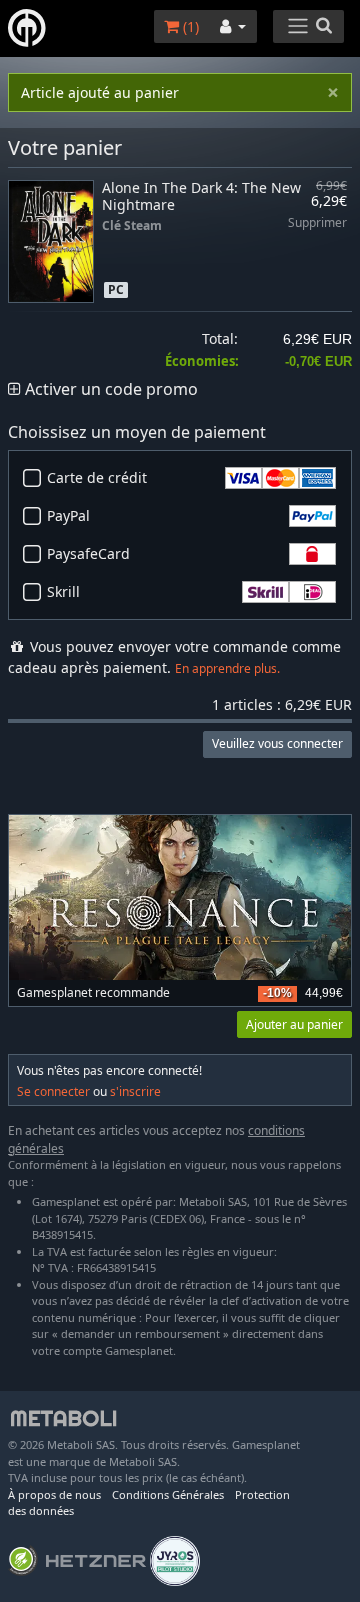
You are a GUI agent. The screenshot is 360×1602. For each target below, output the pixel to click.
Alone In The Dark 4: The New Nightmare (201, 196)
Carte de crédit (97, 477)
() (189, 26)
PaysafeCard (88, 553)
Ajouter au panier (294, 1024)
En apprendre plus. (227, 668)
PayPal (68, 515)
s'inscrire (135, 1091)
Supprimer (317, 223)
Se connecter (53, 1091)
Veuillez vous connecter (277, 743)
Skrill (63, 591)
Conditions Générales (168, 1494)
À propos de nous (54, 1494)
